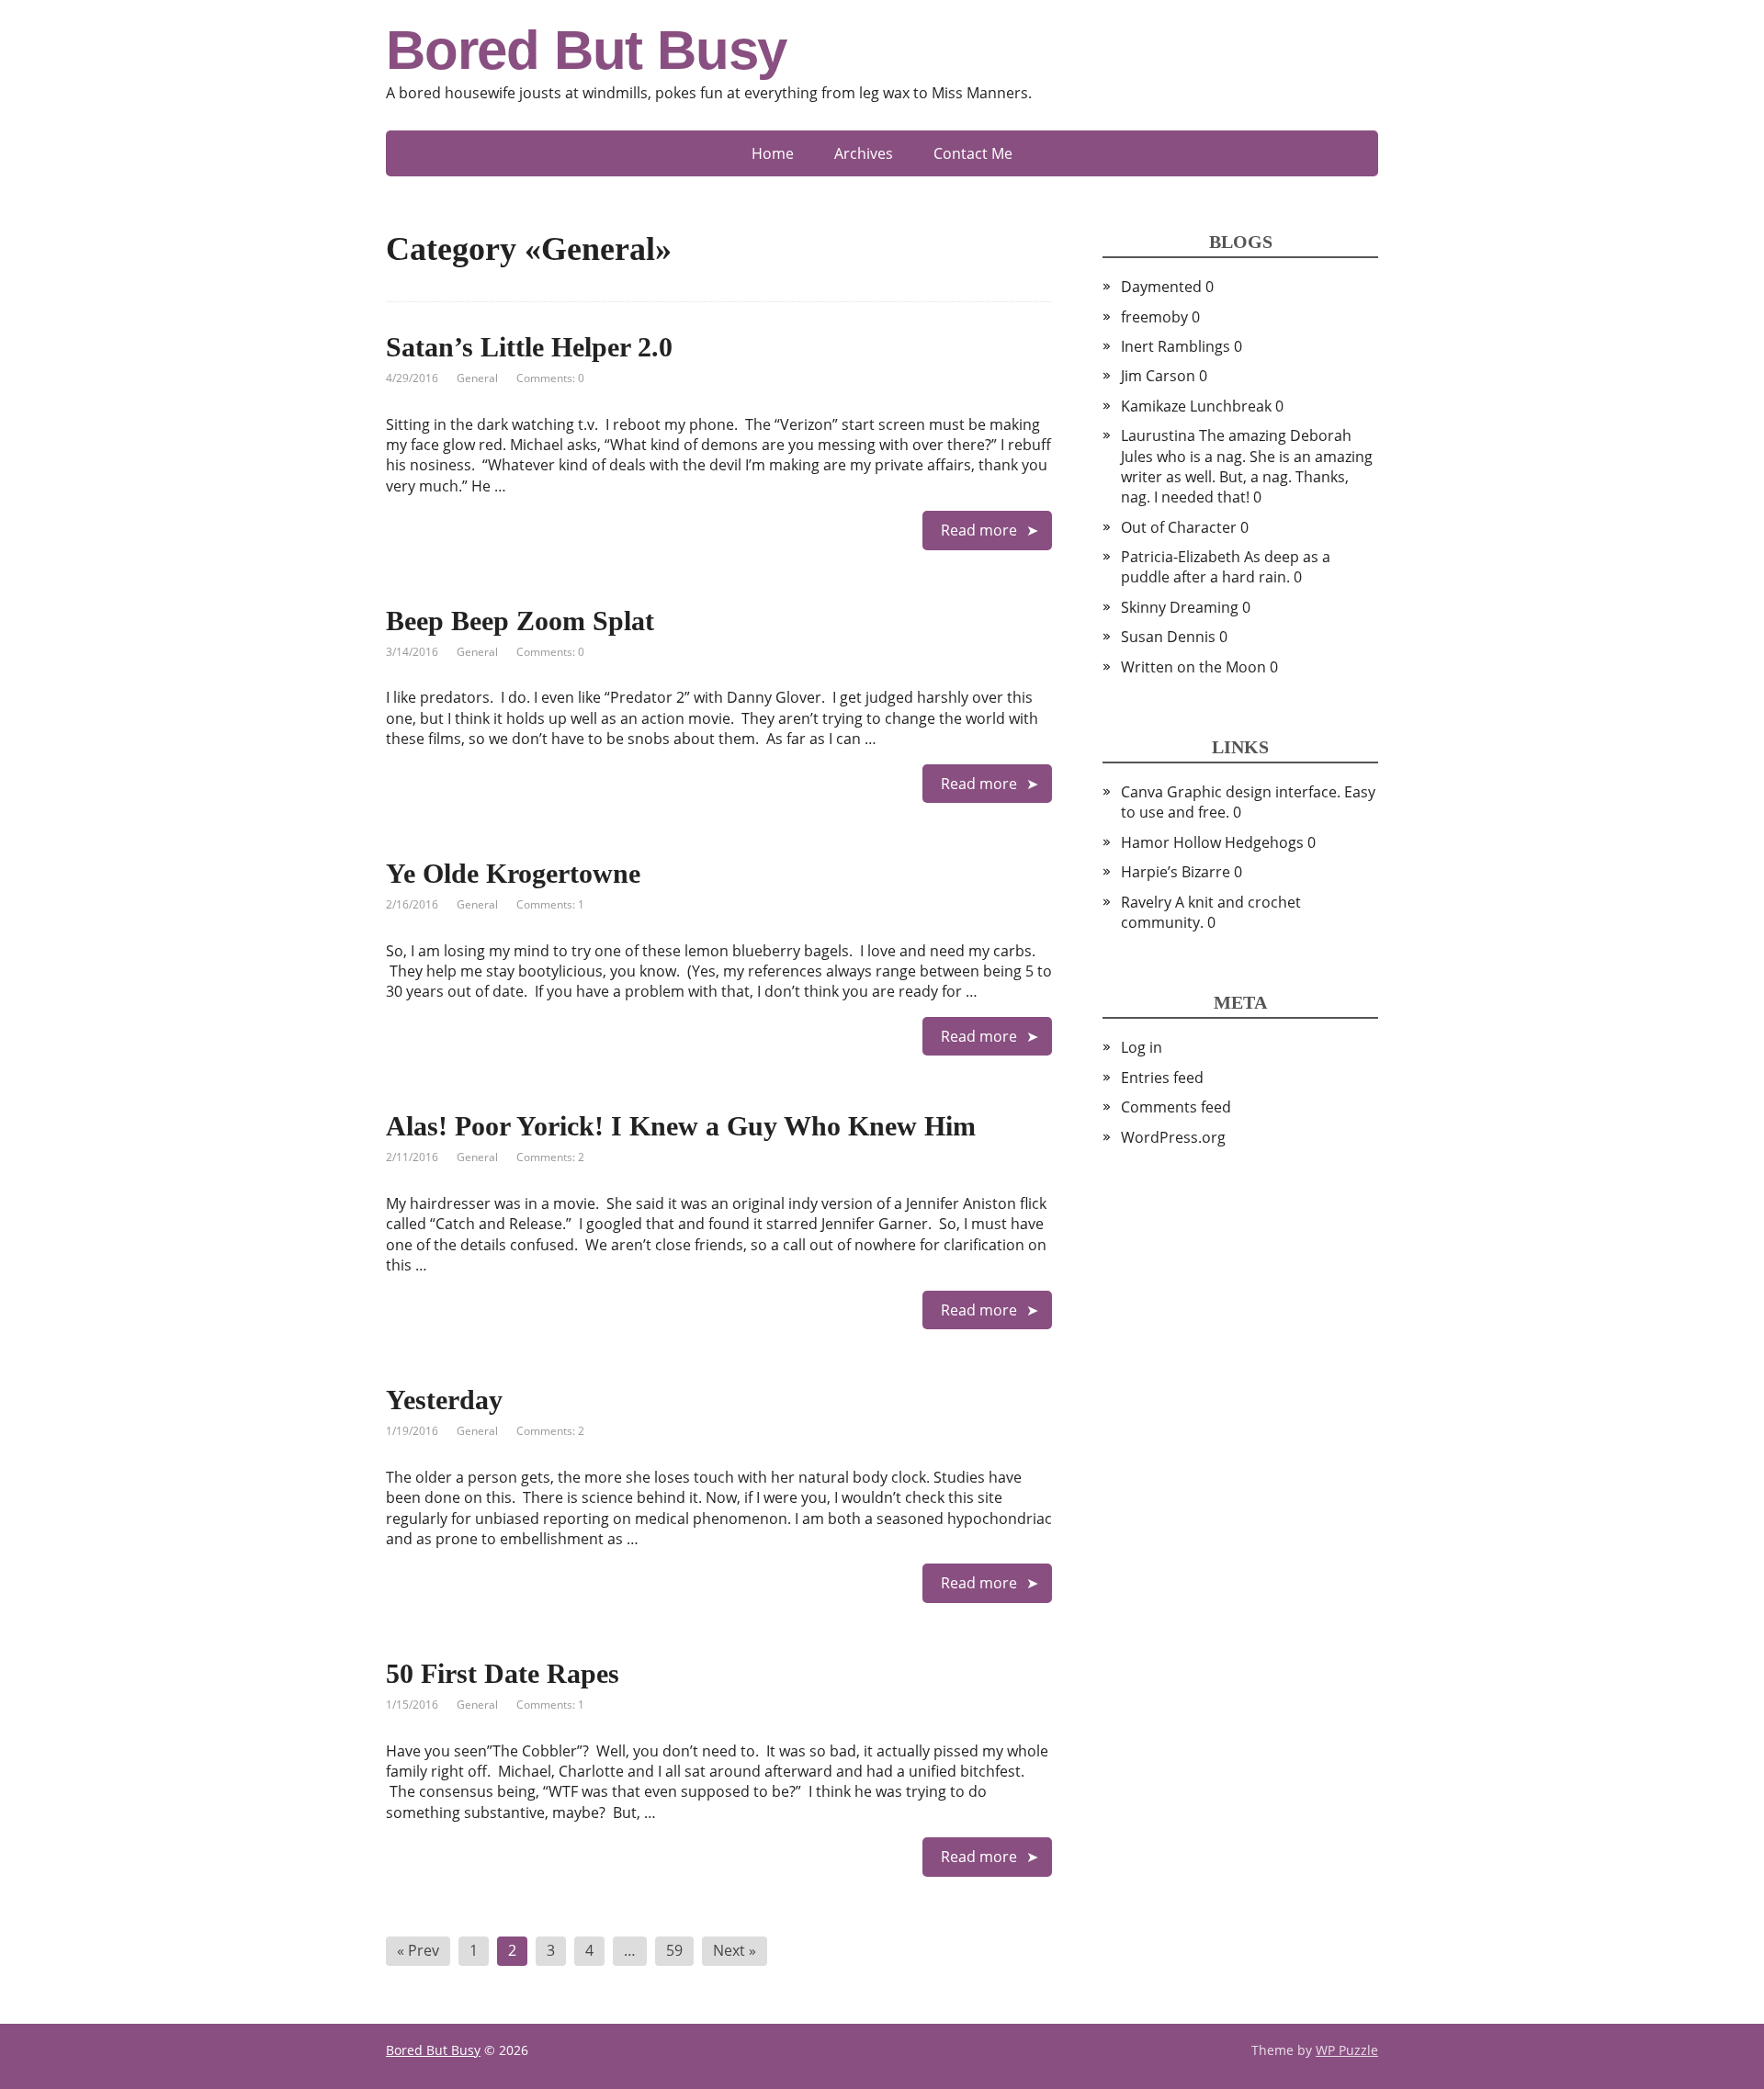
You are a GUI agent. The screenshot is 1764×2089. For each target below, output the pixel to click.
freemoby (1154, 317)
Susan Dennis (1168, 637)
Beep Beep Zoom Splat (520, 621)
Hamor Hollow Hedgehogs (1212, 842)
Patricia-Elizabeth (1181, 557)
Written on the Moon (1193, 667)
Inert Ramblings (1176, 346)
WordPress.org (1173, 1137)
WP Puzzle (1347, 2050)
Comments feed (1176, 1107)
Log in (1142, 1047)
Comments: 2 (550, 1157)
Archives (864, 153)
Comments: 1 (550, 904)
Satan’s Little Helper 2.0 (529, 347)
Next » (735, 1950)
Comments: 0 (550, 378)
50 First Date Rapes (503, 1673)
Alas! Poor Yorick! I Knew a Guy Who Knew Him (681, 1126)
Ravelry (1146, 902)
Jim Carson (1158, 376)
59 (674, 1950)
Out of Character (1179, 527)
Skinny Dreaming (1180, 607)
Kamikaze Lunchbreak (1196, 406)
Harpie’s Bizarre (1176, 872)
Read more (979, 530)
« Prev (418, 1950)
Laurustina (1158, 435)
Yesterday (444, 1400)
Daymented (1161, 287)
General (477, 378)
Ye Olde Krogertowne (513, 873)
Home (773, 153)
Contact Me (973, 153)
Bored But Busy (586, 51)
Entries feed (1162, 1078)
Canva (1142, 792)
